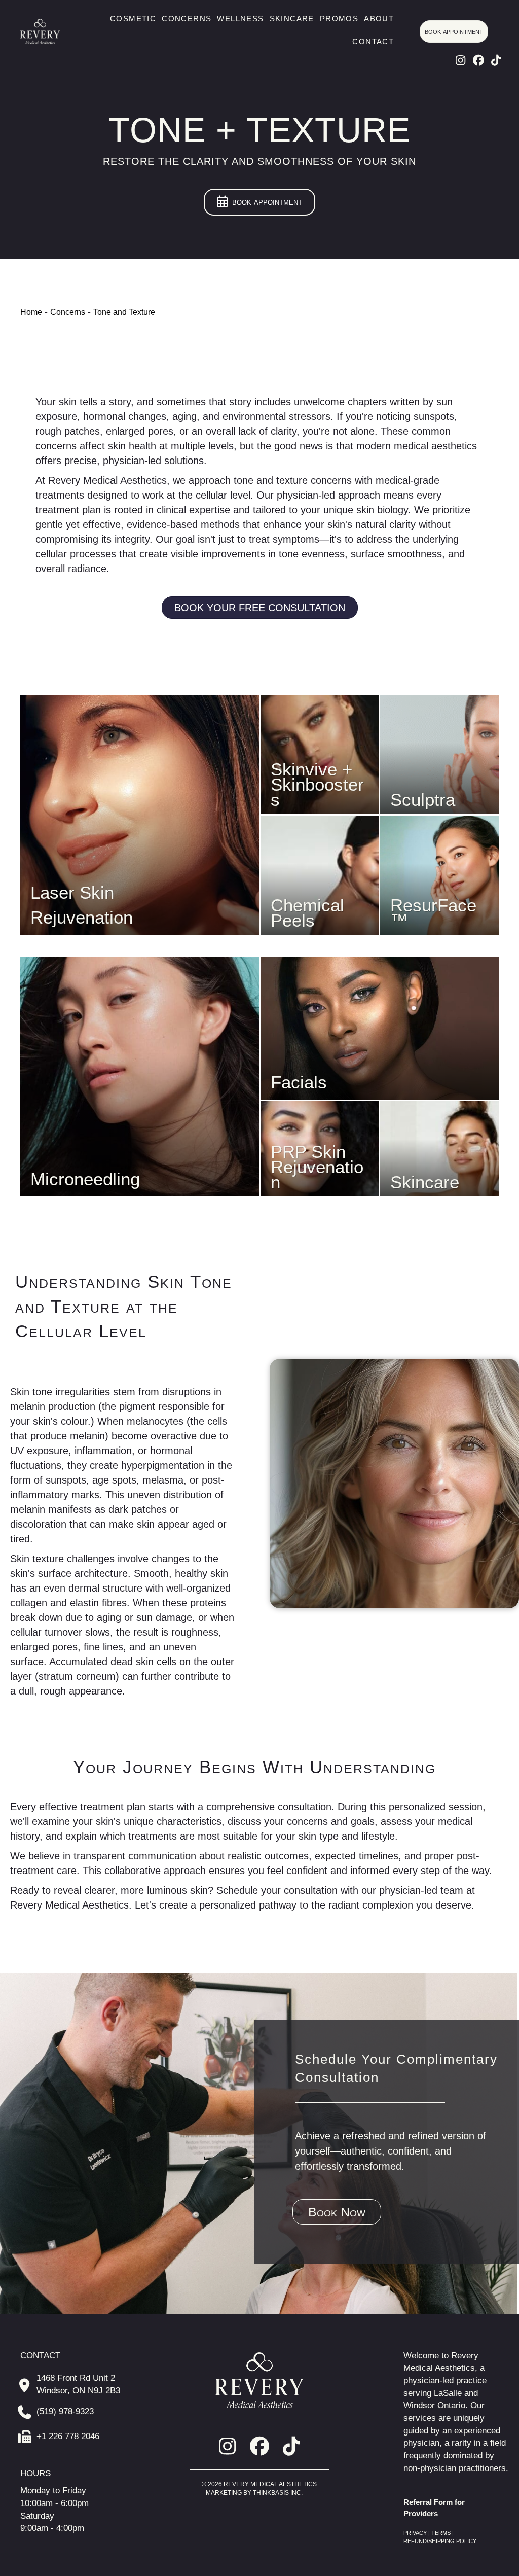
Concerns (187, 19)
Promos (339, 19)
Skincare (292, 19)
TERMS (441, 2533)
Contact (373, 41)
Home (31, 312)
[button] (461, 60)
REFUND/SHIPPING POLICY (440, 2541)
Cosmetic (133, 19)
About (379, 19)
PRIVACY (416, 2533)
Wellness (240, 19)
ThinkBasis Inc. (278, 2493)
